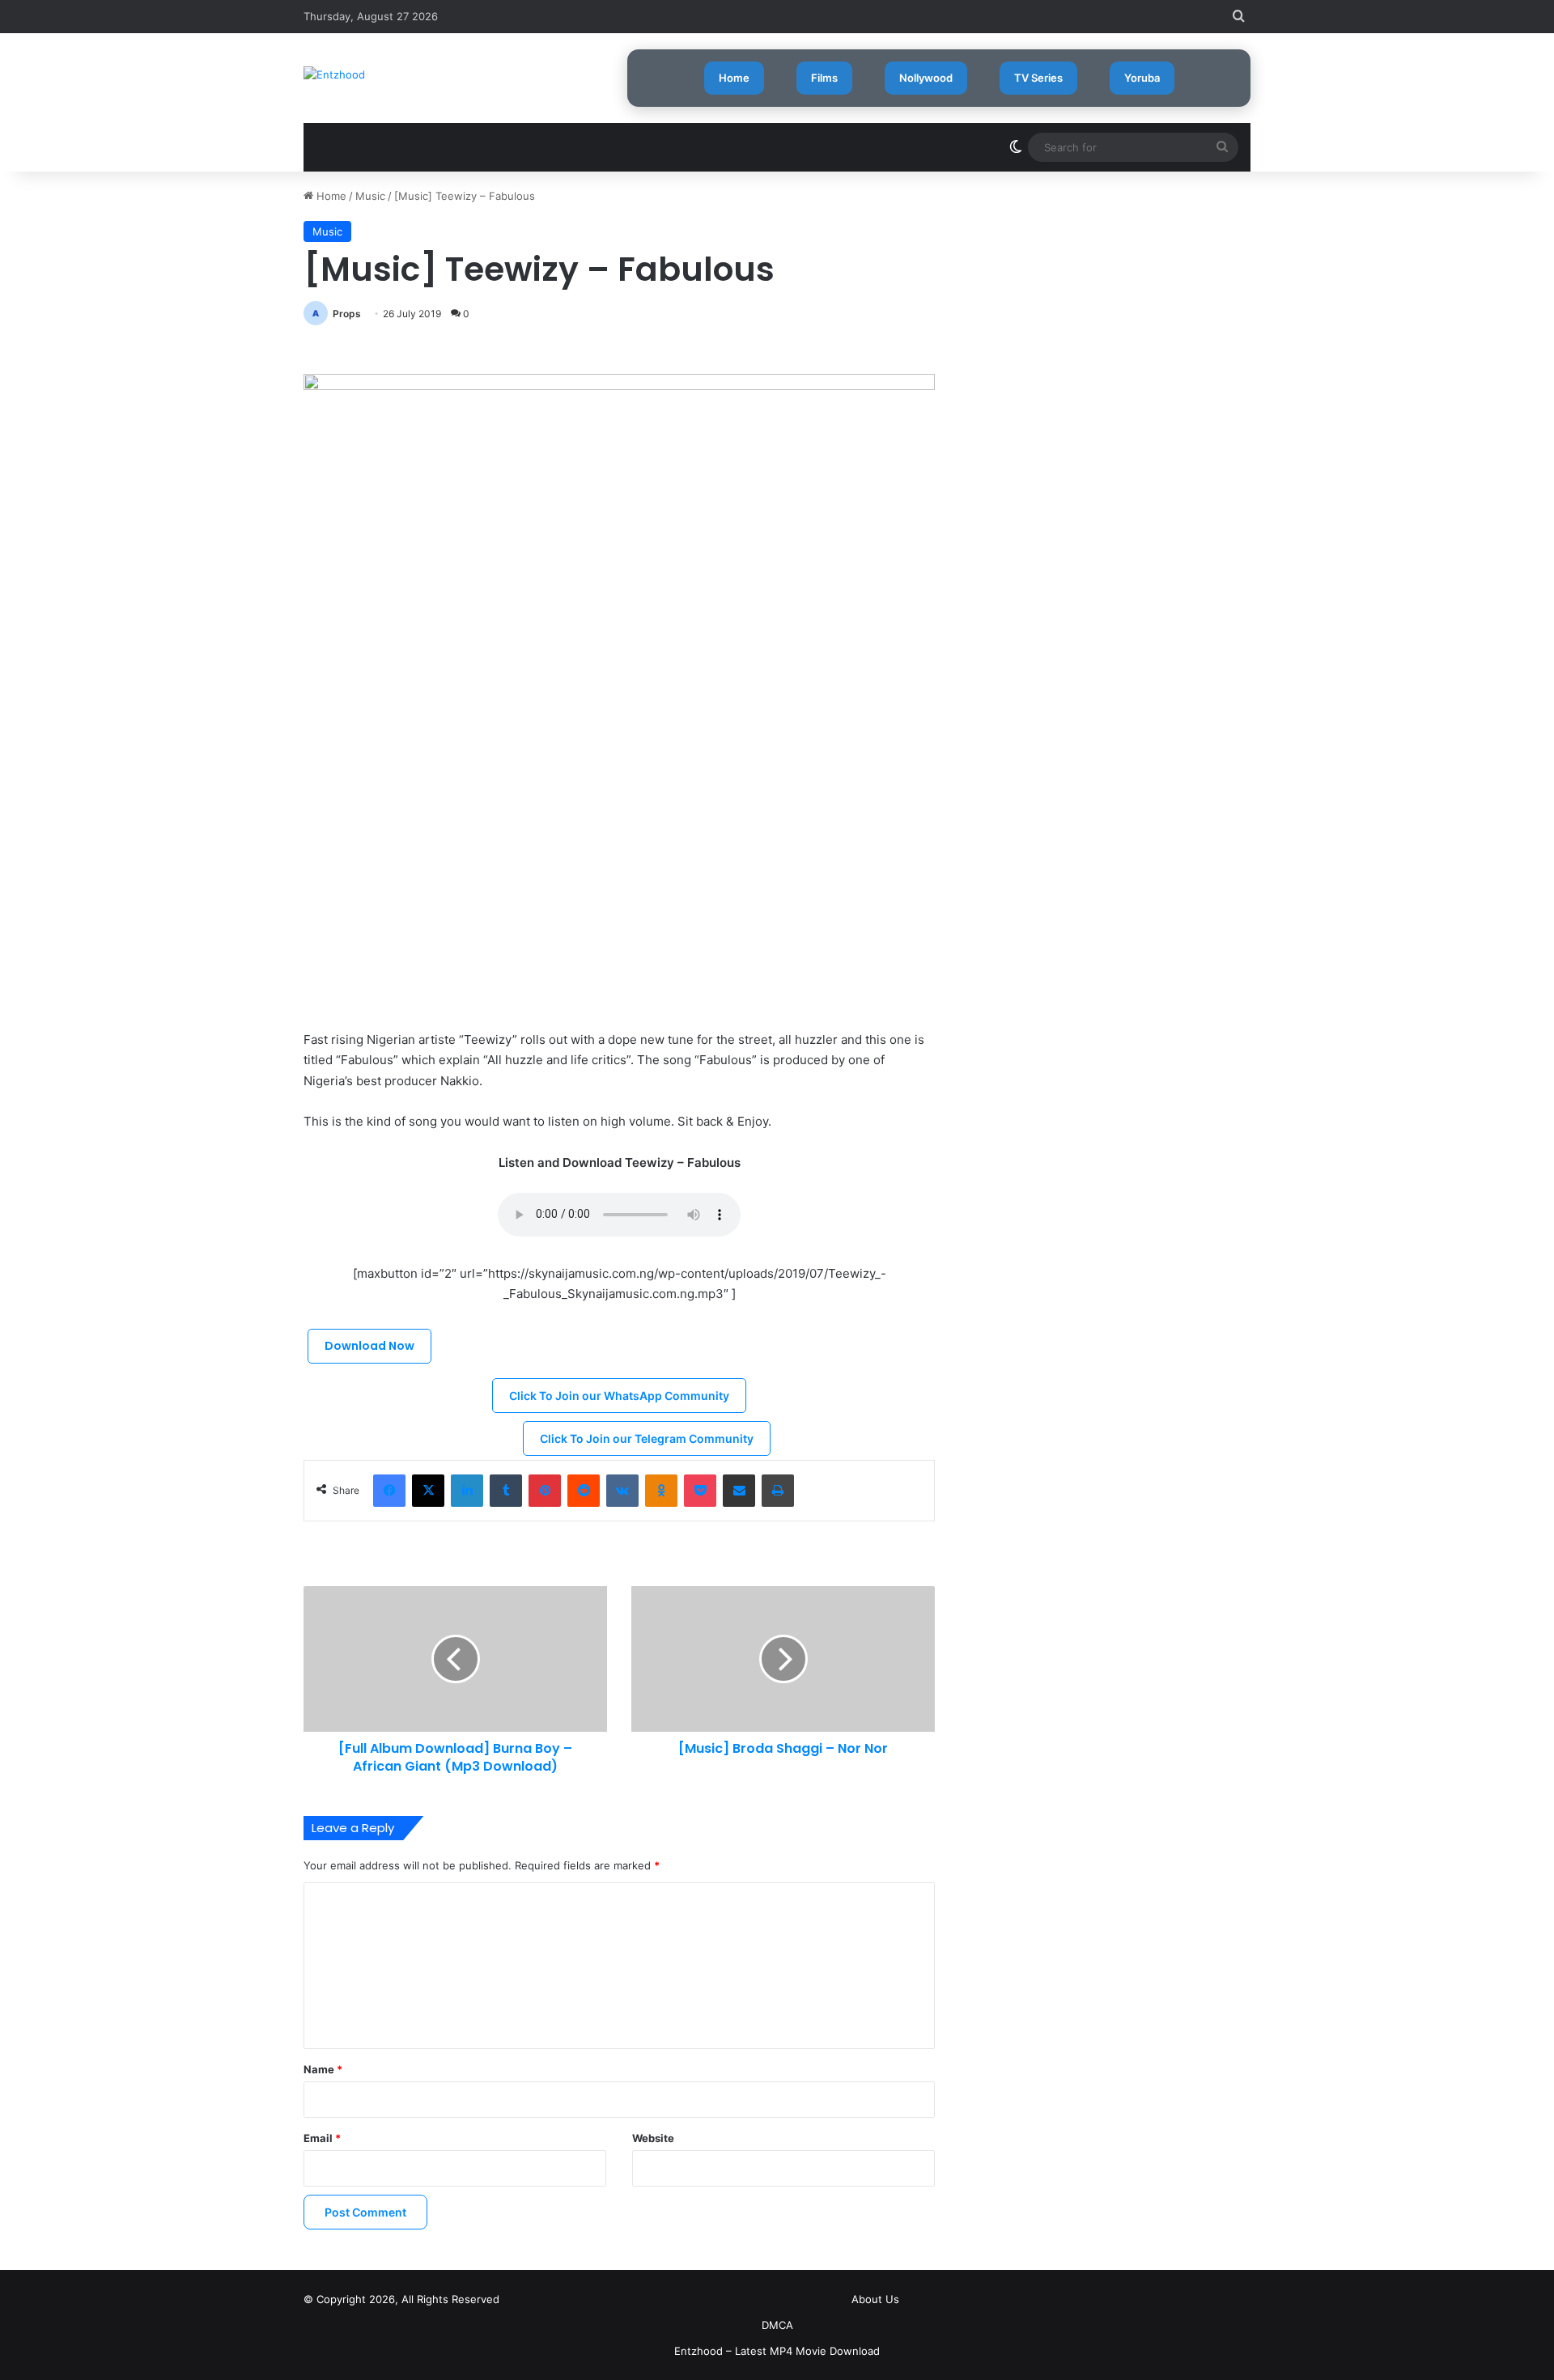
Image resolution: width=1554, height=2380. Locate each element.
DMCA (777, 2325)
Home (734, 78)
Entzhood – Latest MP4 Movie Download (777, 2351)
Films (824, 78)
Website (653, 2138)
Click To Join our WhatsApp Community (619, 1396)
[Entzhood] (334, 74)
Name (323, 2069)
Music (370, 196)
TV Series (1038, 78)
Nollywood (926, 78)
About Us (875, 2299)
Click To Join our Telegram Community (647, 1438)
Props (347, 314)
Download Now (369, 1346)
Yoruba (1142, 78)
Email (322, 2138)
